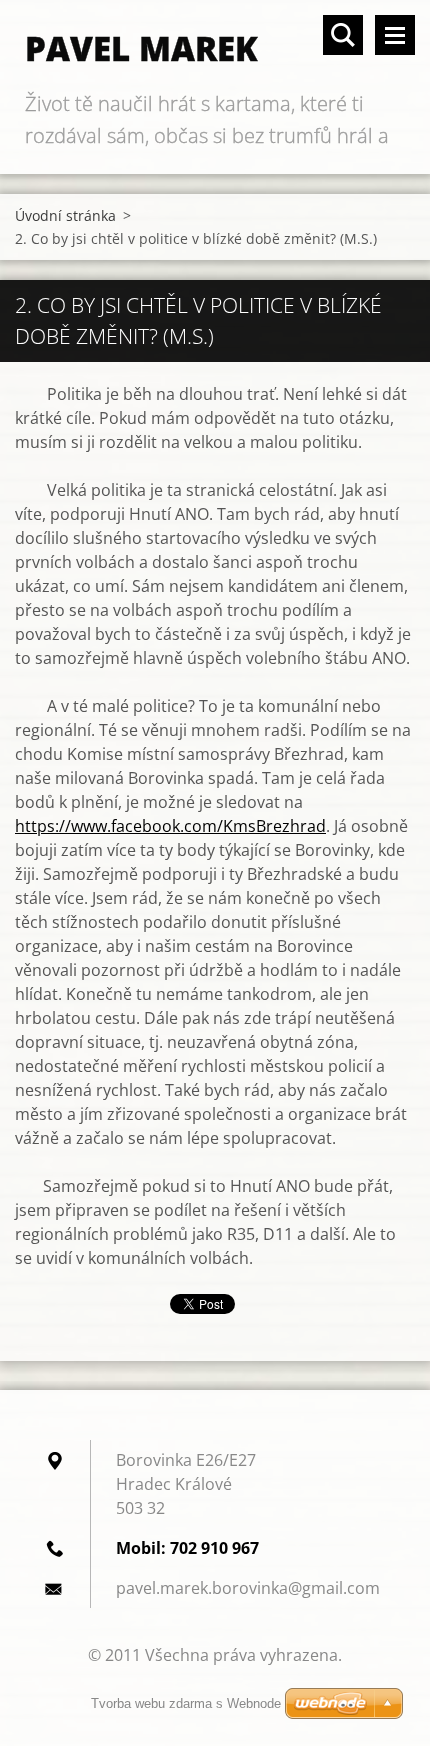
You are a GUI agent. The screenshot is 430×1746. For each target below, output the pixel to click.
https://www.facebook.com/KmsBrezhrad (170, 826)
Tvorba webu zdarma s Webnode (186, 1703)
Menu (395, 35)
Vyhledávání (343, 35)
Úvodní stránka (65, 215)
